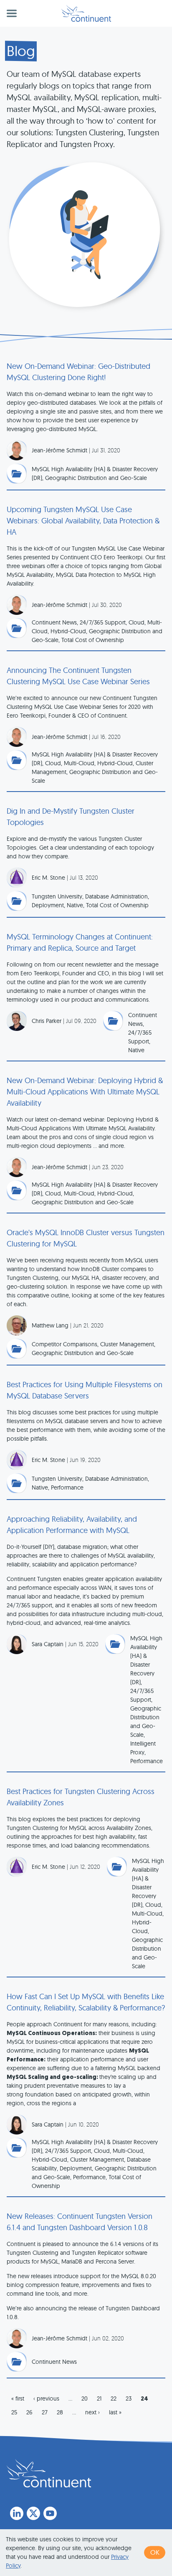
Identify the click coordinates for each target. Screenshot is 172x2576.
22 (114, 2398)
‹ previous (46, 2398)
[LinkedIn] (17, 2513)
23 (129, 2398)
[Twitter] (33, 2513)
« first (18, 2398)
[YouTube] (50, 2513)
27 (45, 2412)
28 (60, 2412)
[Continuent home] (86, 13)
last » (115, 2412)
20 (85, 2398)
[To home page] (49, 2473)
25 (14, 2412)
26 (29, 2412)
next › (92, 2412)
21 (99, 2398)
